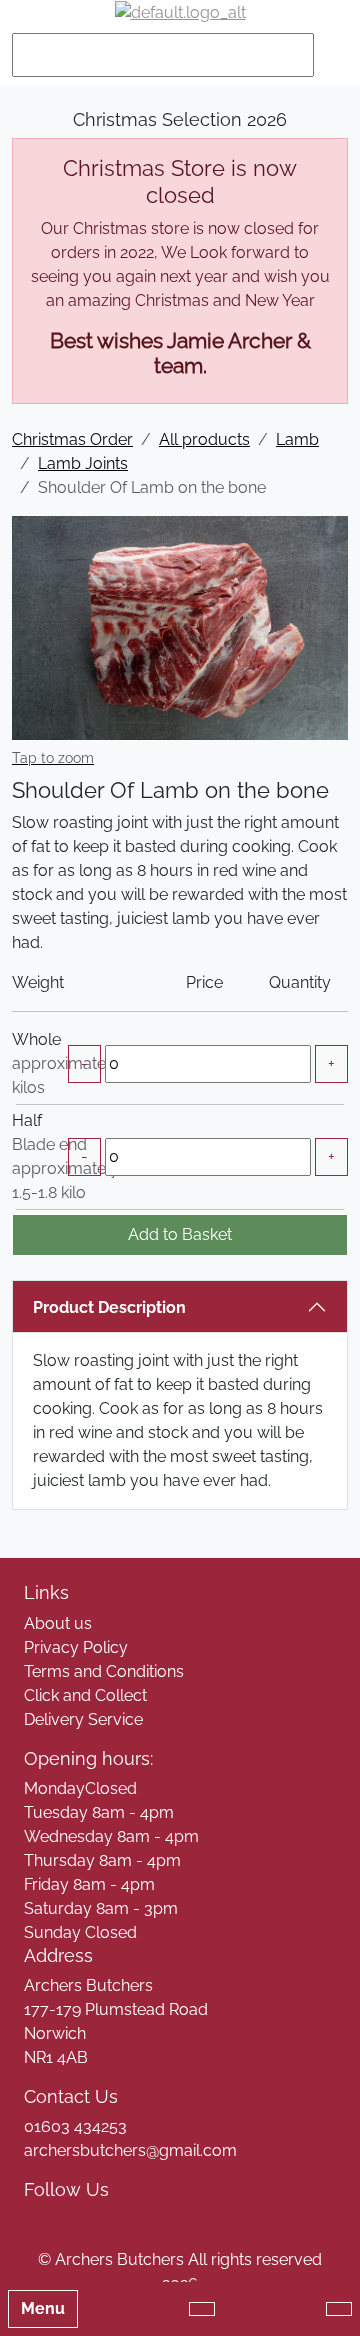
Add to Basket (180, 1234)
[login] (180, 12)
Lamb (297, 439)
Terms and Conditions (104, 1671)
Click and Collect (85, 1695)
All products (204, 439)
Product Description (109, 1307)
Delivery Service (83, 1719)
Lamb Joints (83, 463)
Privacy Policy (76, 1647)
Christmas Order (72, 439)
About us (58, 1623)
